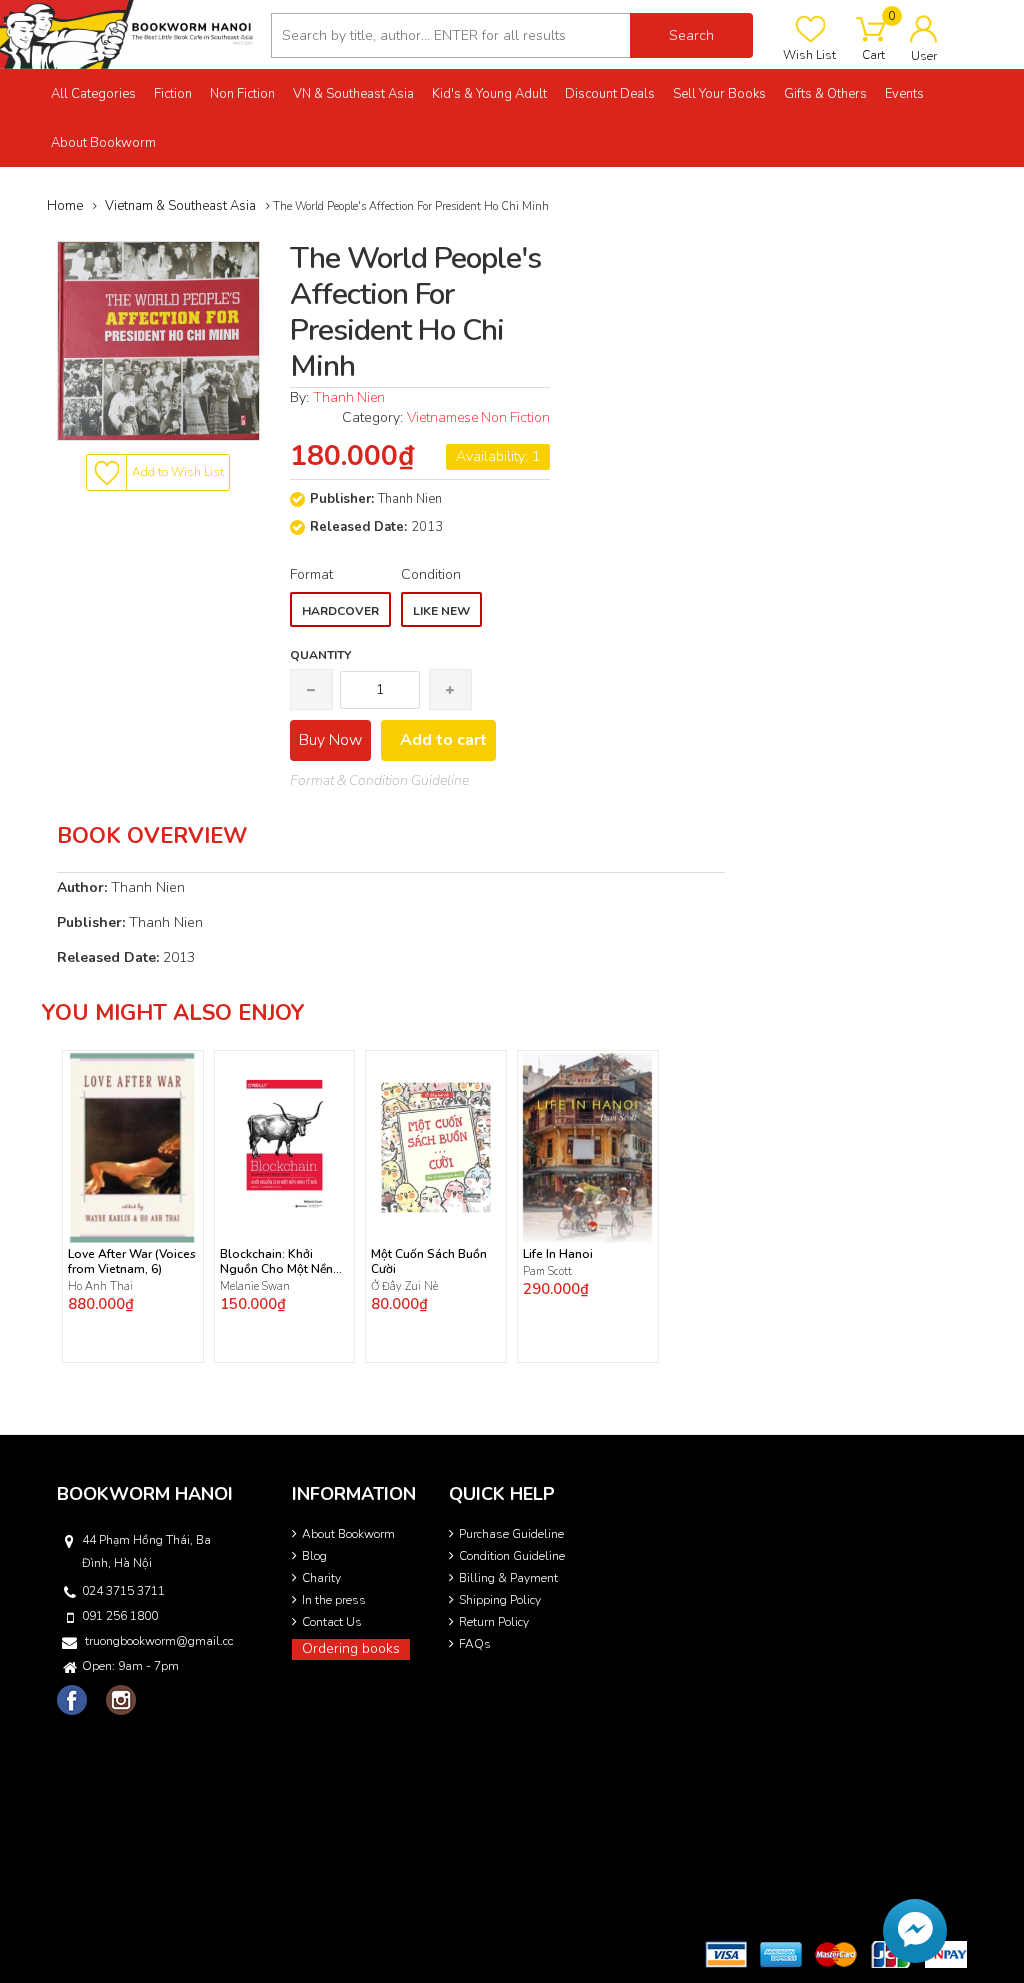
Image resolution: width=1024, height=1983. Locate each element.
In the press (334, 1600)
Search (691, 35)
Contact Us (332, 1622)
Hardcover (340, 611)
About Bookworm (348, 1534)
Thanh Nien (349, 397)
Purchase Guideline (511, 1534)
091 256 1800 (120, 1616)
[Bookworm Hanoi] (128, 33)
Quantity (320, 655)
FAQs (475, 1644)
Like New (441, 611)
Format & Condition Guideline (379, 780)
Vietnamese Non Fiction (478, 417)
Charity (321, 1578)
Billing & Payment (508, 1578)
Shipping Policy (500, 1600)
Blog (314, 1556)
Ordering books (351, 1648)
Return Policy (494, 1622)
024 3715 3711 (123, 1591)
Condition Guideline (512, 1556)
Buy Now (330, 740)
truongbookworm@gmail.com (159, 1641)
